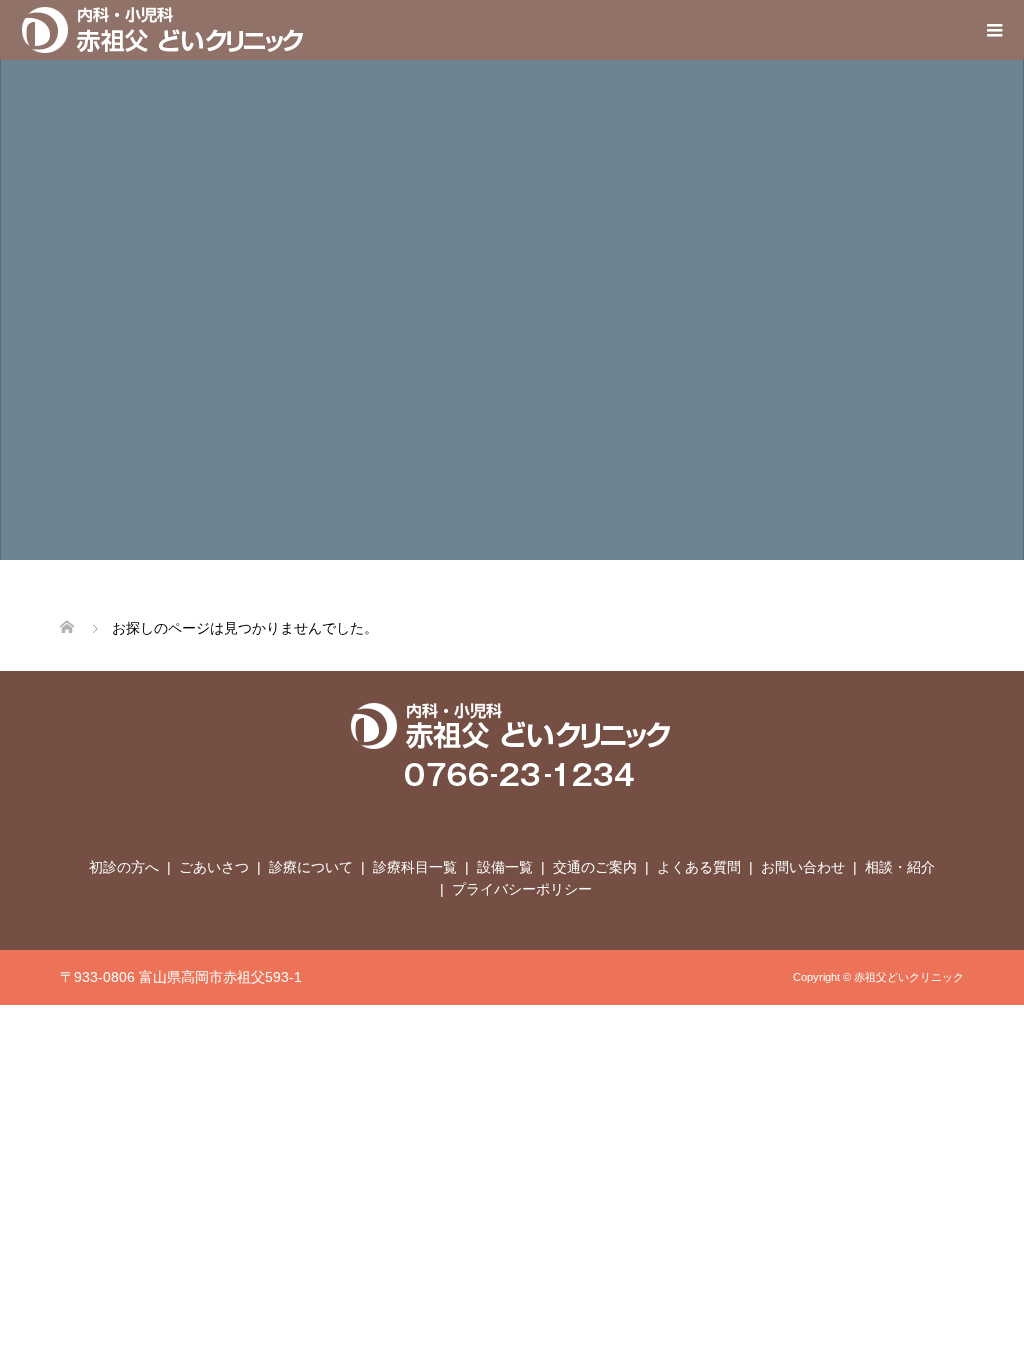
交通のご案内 (595, 867)
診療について (311, 867)
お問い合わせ (803, 867)
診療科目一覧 (415, 867)
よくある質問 (699, 867)
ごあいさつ (214, 867)
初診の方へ (124, 867)
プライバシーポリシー (522, 889)
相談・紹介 (900, 867)
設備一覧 (505, 867)
